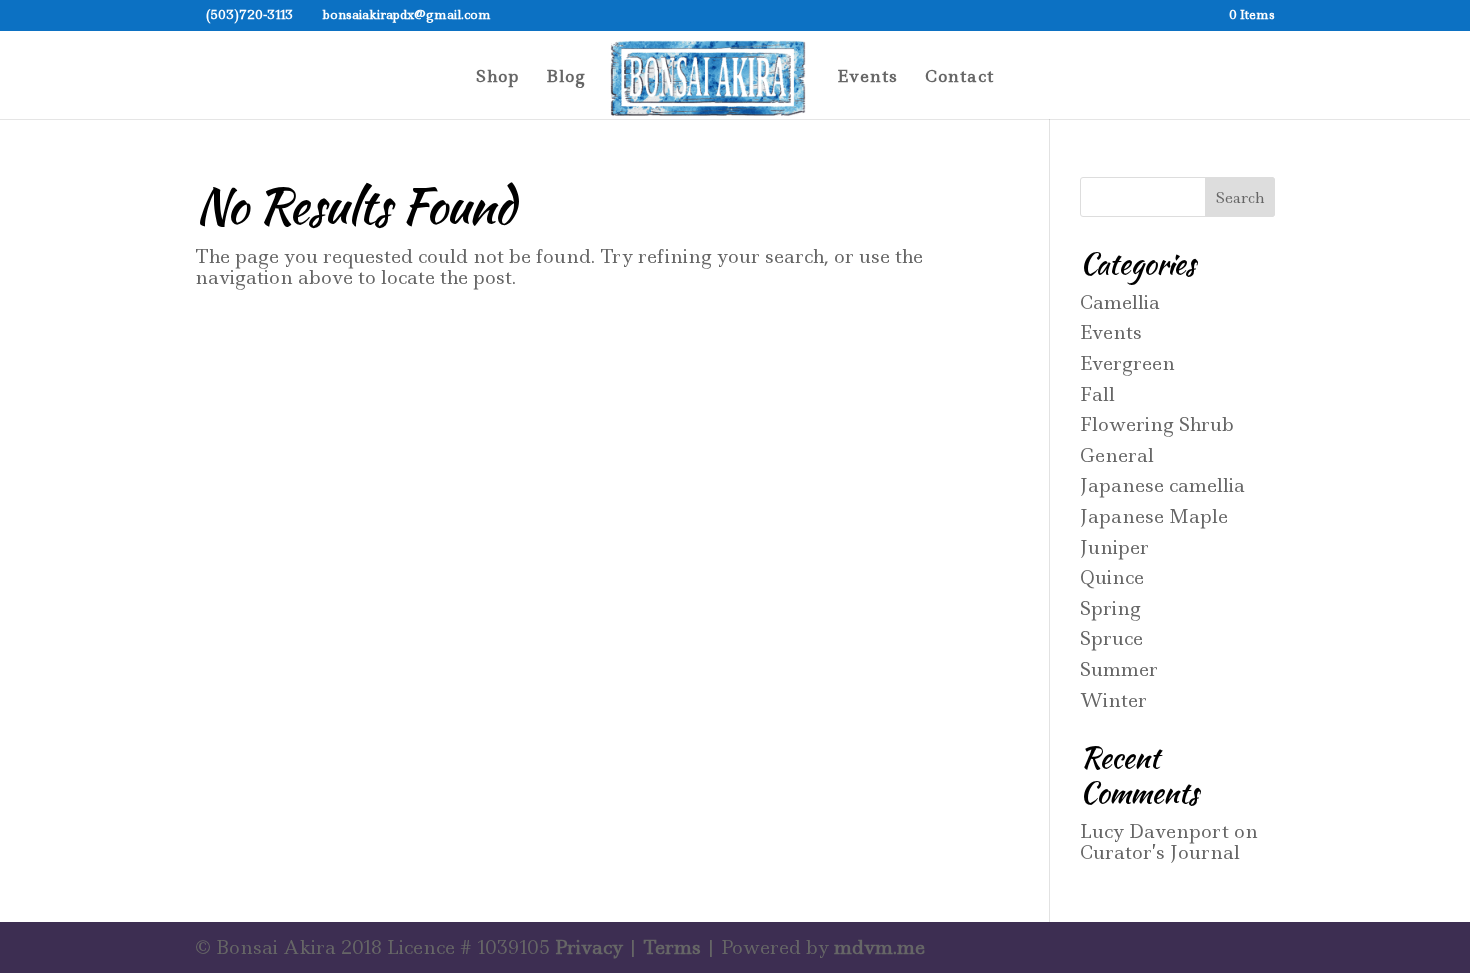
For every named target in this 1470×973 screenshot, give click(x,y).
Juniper (1114, 547)
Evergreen (1127, 363)
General (1117, 455)
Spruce (1111, 638)
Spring (1110, 608)
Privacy (589, 947)
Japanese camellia (1162, 485)
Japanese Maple (1154, 516)
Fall (1097, 394)
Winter (1113, 700)
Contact (959, 78)
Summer (1119, 669)
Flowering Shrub (1157, 424)
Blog (566, 78)
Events (867, 78)
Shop (497, 78)
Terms (672, 947)
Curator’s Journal (1160, 852)
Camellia (1120, 302)
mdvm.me (879, 947)
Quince (1112, 577)
